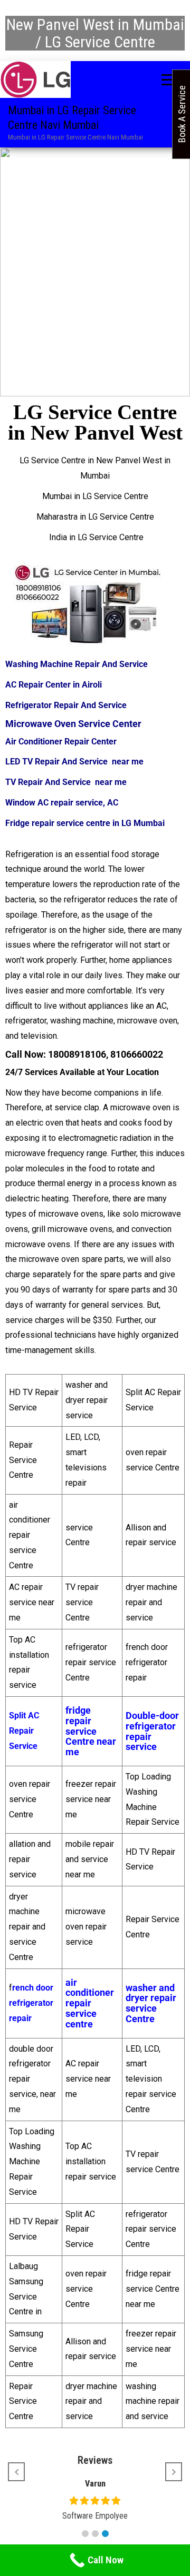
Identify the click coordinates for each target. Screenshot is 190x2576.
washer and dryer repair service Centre (151, 2003)
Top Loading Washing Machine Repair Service (32, 2162)
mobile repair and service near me (90, 1859)
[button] (85, 2534)
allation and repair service (30, 1859)
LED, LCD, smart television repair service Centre (151, 2079)
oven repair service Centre (30, 1799)
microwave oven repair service (86, 1927)
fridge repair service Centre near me (91, 1731)
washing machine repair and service (153, 2401)
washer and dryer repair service (87, 1400)
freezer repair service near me (91, 1799)
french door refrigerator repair (147, 1662)
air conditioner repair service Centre (30, 1535)
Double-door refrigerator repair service (152, 1731)
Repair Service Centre (23, 1460)
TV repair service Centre (82, 1602)
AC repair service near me (32, 1602)
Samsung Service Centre (26, 2349)
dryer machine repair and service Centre (27, 1927)
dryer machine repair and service (151, 1602)
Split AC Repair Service (80, 2229)
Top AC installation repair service (91, 2161)
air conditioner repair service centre (90, 2003)
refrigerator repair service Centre (91, 1662)
